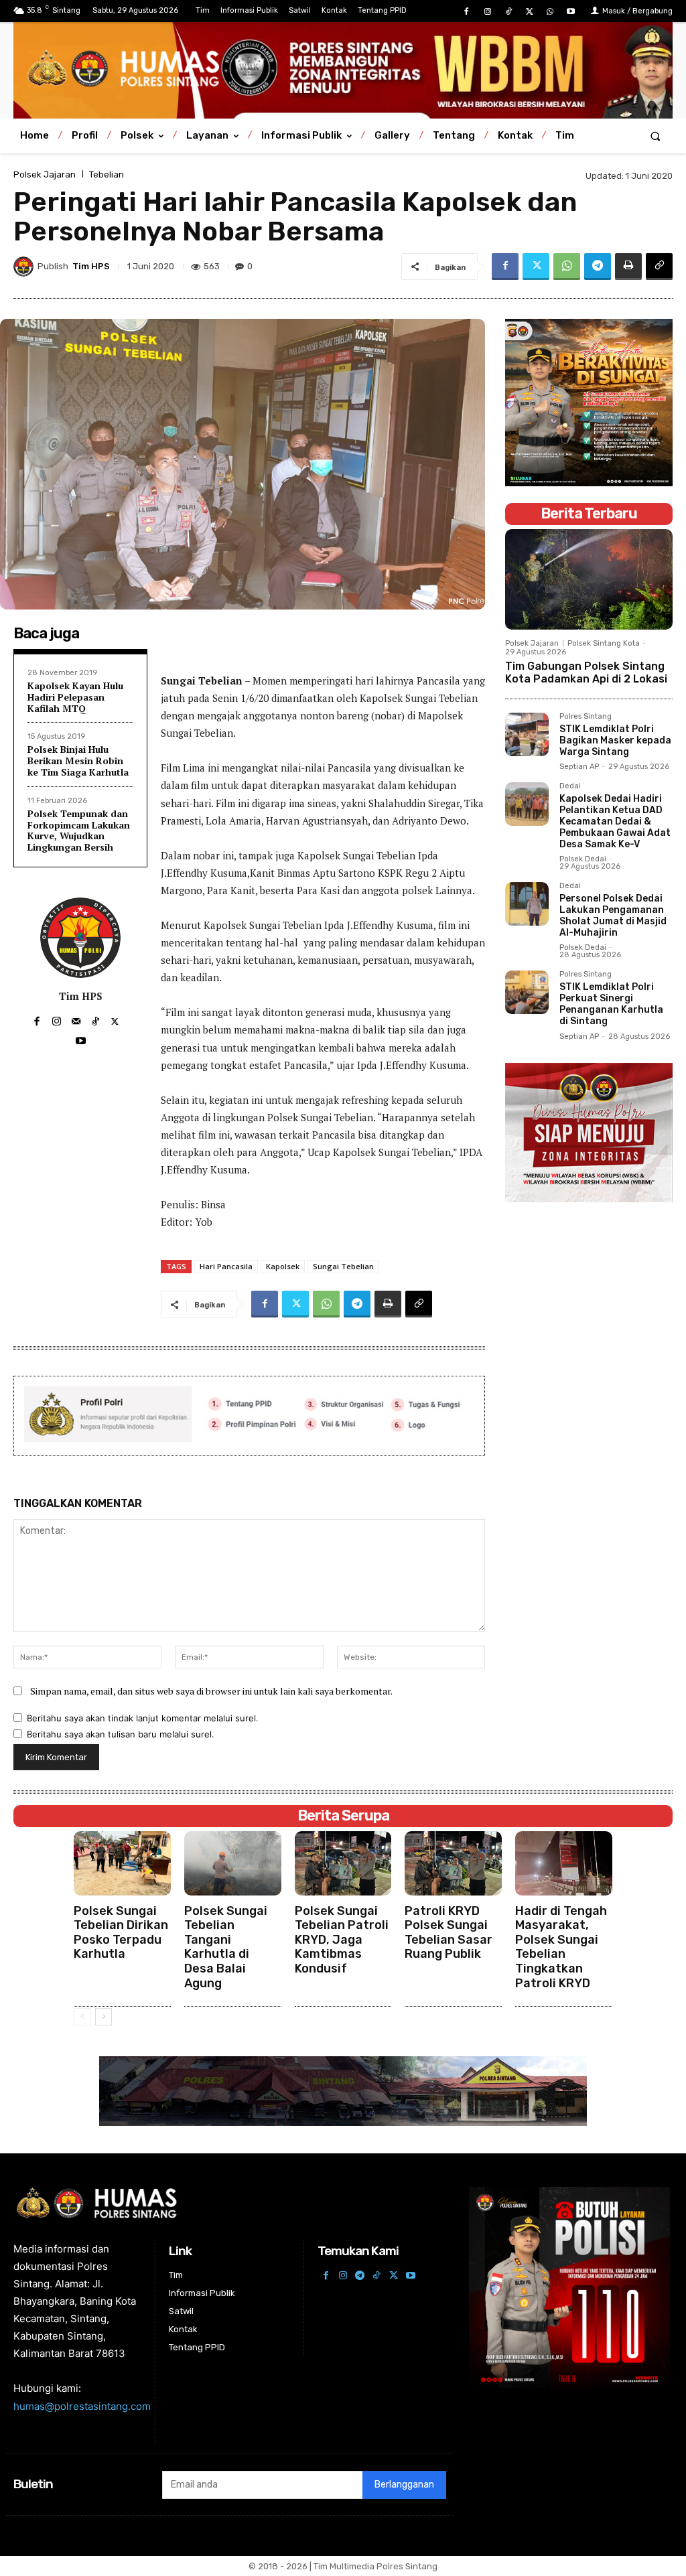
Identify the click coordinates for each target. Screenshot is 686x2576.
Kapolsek (283, 1266)
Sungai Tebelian (343, 1266)
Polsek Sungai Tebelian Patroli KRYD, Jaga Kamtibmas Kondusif (342, 1940)
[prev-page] (82, 2017)
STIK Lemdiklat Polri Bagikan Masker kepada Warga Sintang (615, 740)
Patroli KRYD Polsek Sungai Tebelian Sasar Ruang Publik (449, 1933)
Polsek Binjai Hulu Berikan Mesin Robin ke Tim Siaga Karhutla (78, 761)
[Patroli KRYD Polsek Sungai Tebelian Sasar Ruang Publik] (453, 1863)
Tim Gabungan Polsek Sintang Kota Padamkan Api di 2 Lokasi (586, 672)
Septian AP (579, 767)
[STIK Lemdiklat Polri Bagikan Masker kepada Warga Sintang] (527, 734)
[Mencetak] (628, 267)
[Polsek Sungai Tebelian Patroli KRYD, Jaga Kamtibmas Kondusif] (343, 1863)
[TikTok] (508, 12)
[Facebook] (467, 12)
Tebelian (107, 174)
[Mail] (76, 1018)
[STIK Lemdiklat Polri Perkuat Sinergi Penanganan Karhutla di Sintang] (527, 992)
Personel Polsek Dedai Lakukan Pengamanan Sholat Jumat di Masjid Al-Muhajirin (613, 915)
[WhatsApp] (550, 12)
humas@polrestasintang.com (82, 2406)
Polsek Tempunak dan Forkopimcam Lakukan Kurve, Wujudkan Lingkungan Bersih (79, 830)
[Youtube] (571, 12)
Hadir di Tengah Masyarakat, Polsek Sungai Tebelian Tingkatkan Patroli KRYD (561, 1947)
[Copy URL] (659, 267)
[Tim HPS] (25, 267)
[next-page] (104, 2017)
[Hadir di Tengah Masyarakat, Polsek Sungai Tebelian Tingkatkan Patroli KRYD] (564, 1863)
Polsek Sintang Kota (604, 643)
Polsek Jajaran (45, 174)
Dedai (570, 786)
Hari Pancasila (226, 1266)
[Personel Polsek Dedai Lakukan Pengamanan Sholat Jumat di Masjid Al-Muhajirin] (527, 904)
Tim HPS (91, 266)
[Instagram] (487, 12)
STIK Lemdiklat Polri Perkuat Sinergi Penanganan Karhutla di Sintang (611, 1004)
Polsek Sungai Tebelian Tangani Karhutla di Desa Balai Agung (226, 1947)
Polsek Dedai (583, 859)
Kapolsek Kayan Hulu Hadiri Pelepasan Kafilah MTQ (75, 697)
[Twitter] (529, 12)
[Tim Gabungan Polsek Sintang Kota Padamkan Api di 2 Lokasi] (589, 579)
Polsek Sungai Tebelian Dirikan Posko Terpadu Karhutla (121, 1933)
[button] (656, 136)
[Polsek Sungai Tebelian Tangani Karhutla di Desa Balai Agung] (233, 1863)
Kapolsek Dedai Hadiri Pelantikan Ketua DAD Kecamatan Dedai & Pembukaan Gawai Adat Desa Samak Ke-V (615, 821)
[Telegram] (598, 267)
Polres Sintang (586, 717)
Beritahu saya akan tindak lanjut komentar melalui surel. (143, 1718)
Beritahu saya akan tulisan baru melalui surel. (121, 1734)
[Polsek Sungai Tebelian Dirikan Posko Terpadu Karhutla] (122, 1863)
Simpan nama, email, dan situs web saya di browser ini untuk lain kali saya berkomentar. (211, 1691)
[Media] (343, 69)
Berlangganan (404, 2485)
